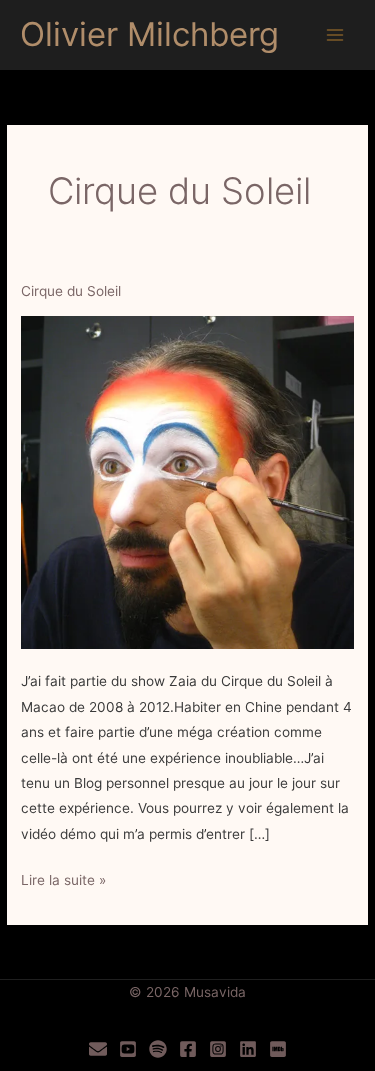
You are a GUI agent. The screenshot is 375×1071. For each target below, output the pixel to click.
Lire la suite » (63, 882)
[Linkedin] (248, 1049)
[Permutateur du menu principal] (335, 35)
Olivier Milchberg (149, 34)
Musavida (215, 992)
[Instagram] (218, 1049)
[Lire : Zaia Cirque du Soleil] (187, 481)
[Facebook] (188, 1049)
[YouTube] (128, 1049)
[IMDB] (278, 1049)
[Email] (98, 1049)
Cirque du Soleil (71, 291)
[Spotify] (158, 1049)
